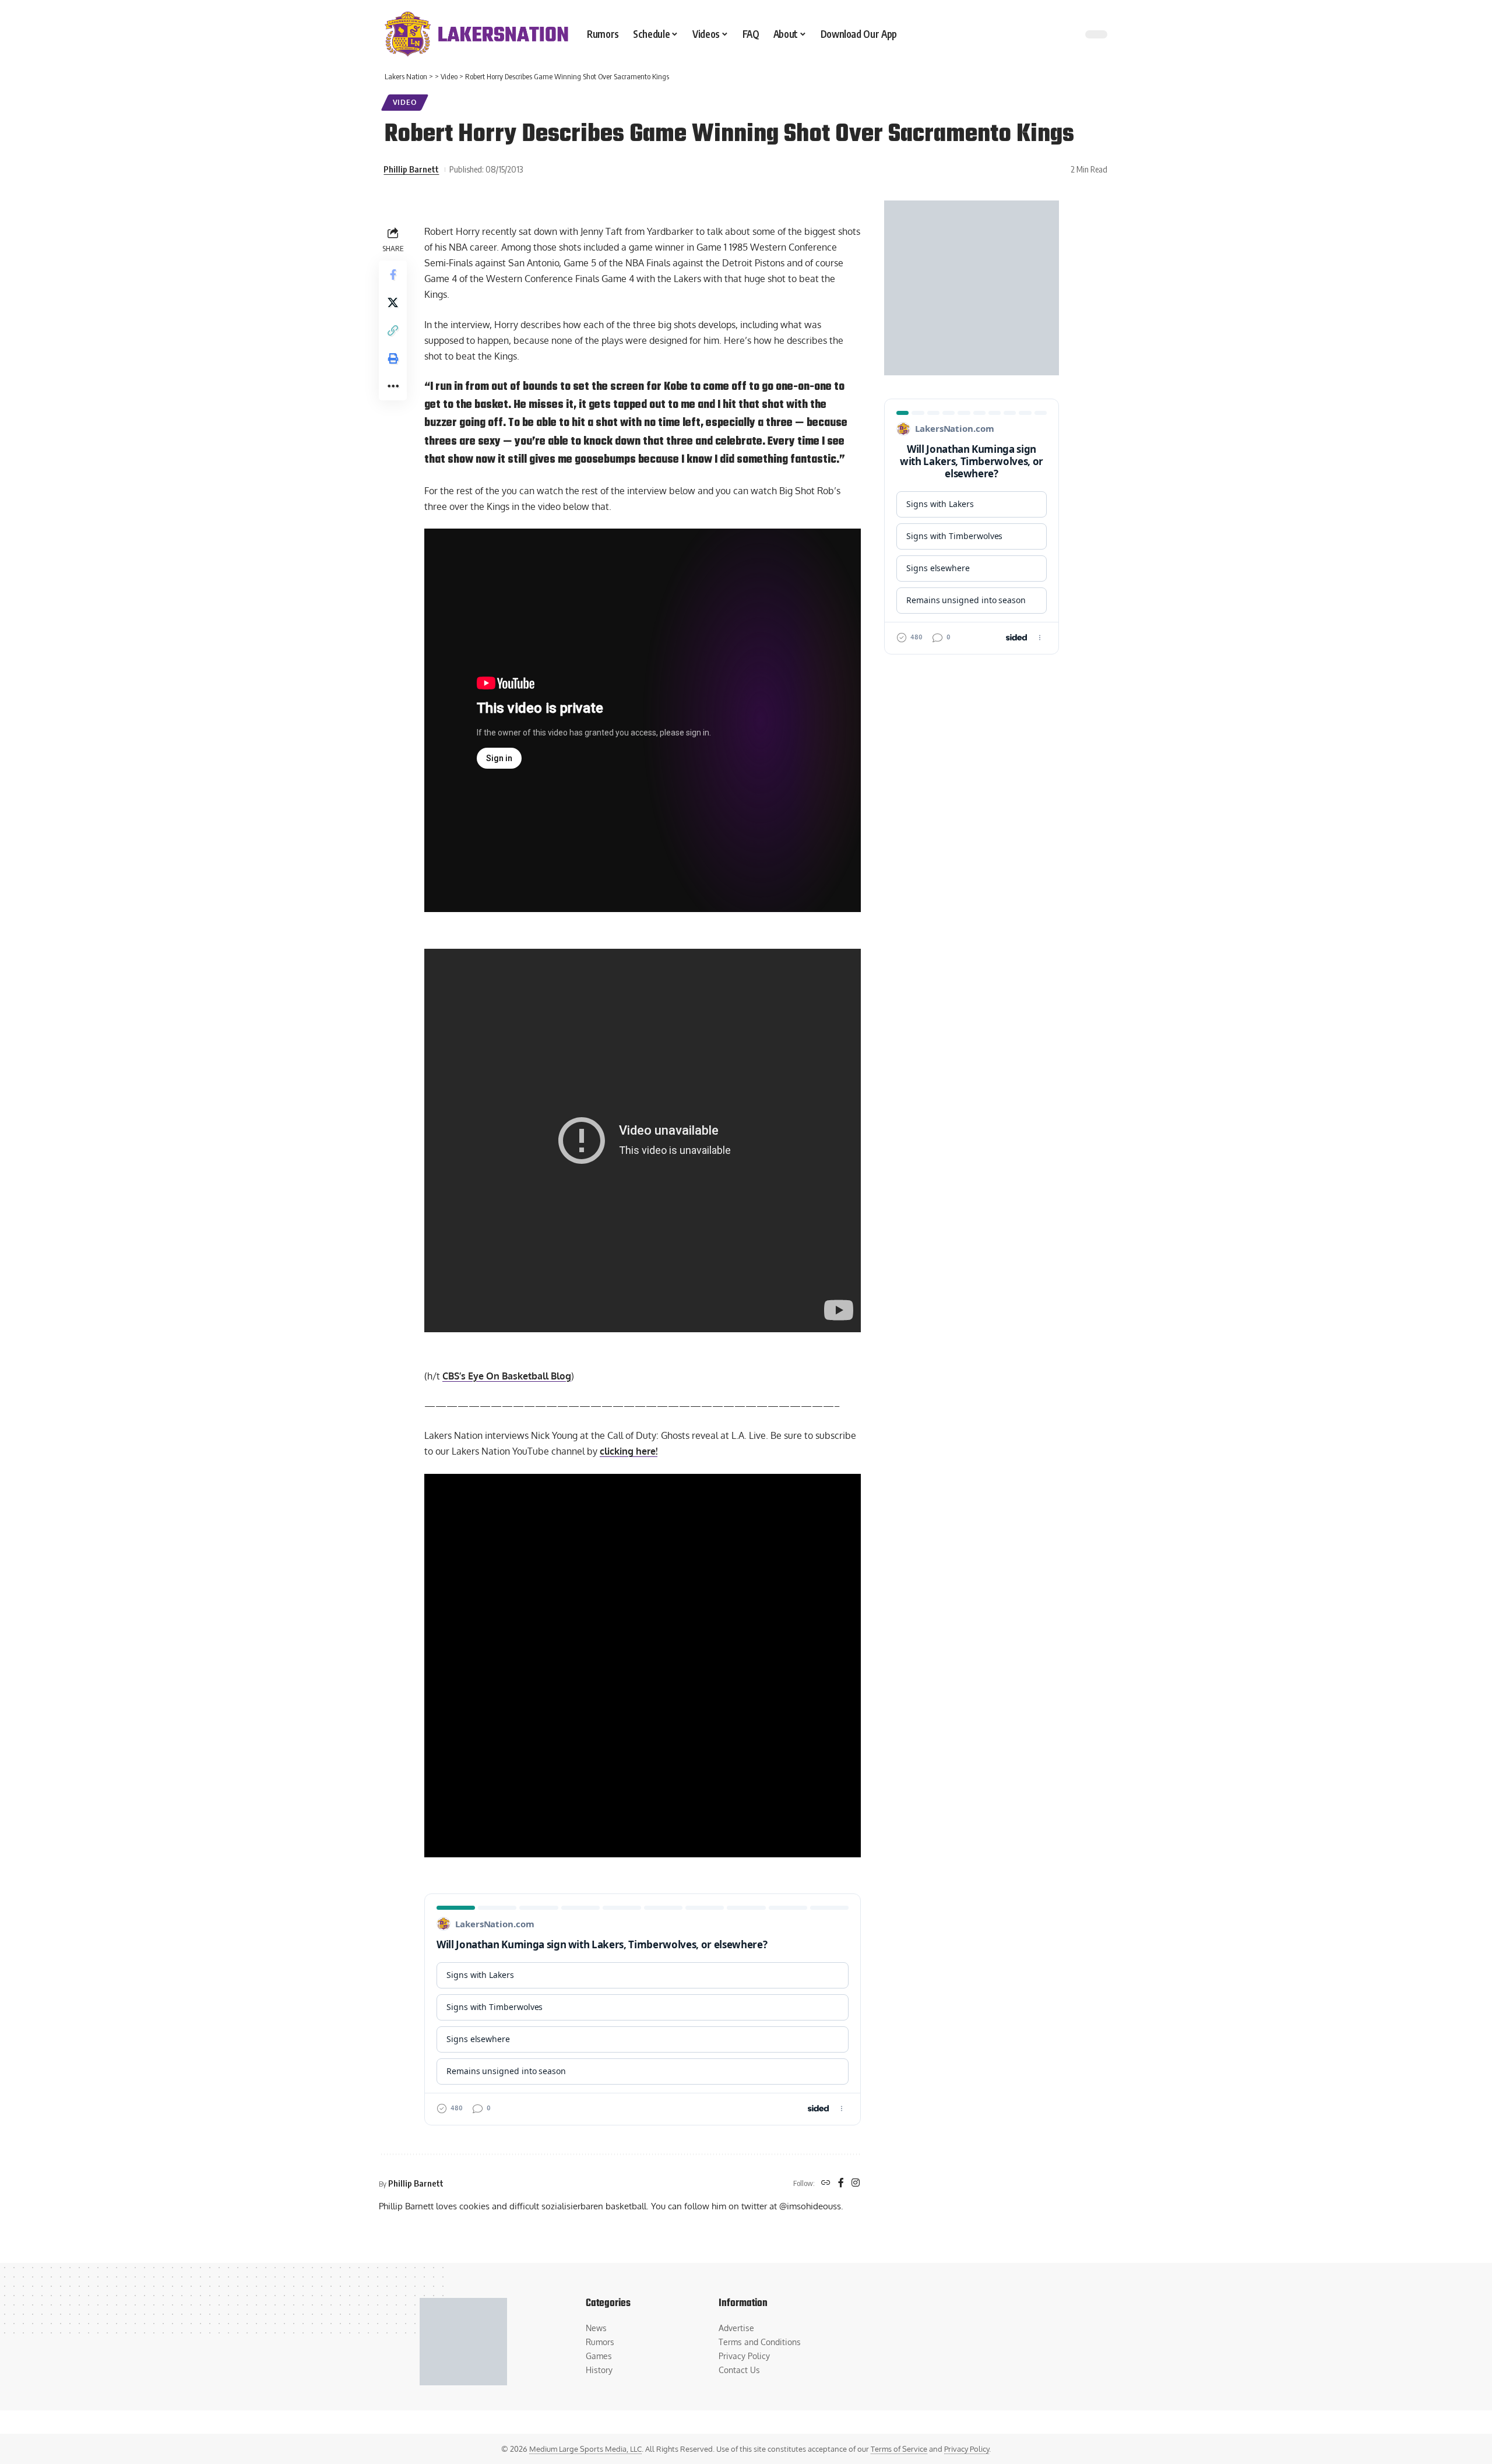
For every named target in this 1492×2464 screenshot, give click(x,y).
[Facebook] (841, 2183)
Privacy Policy (967, 2449)
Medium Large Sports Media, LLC (585, 2449)
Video (405, 102)
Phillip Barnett (411, 169)
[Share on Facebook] (393, 274)
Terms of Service (899, 2449)
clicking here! (629, 1451)
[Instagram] (856, 2183)
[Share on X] (393, 302)
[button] (393, 330)
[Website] (826, 2183)
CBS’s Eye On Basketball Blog (507, 1376)
